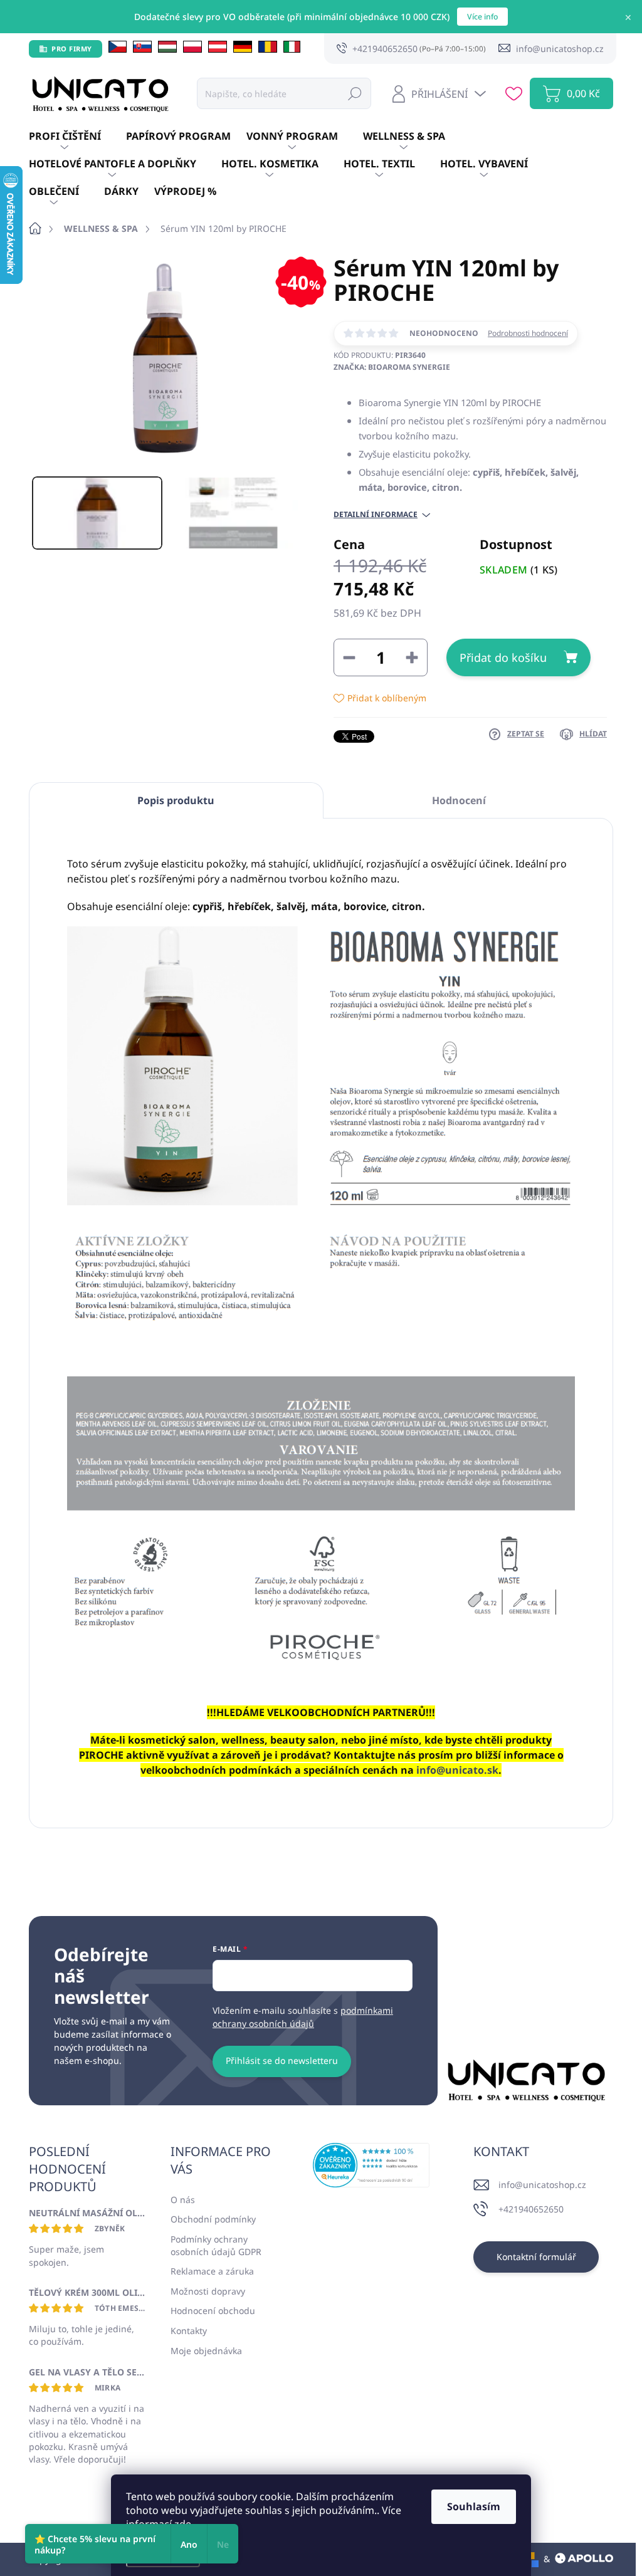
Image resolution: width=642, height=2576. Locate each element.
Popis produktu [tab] (176, 800)
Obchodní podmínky (213, 2219)
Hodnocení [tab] (459, 800)
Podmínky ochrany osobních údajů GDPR (216, 2245)
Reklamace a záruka (212, 2271)
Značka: (392, 367)
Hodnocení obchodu (213, 2311)
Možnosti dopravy (208, 2291)
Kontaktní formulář (536, 2257)
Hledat (355, 93)
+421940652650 (531, 2209)
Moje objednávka (206, 2351)
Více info (482, 17)
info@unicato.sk (457, 1770)
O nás (183, 2200)
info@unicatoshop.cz (542, 2185)
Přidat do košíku (503, 657)
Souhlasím (474, 2506)
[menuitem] (77, 137)
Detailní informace (376, 515)
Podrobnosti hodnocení (528, 333)
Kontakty (189, 2331)
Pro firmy (72, 49)
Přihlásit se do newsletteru (282, 2060)
